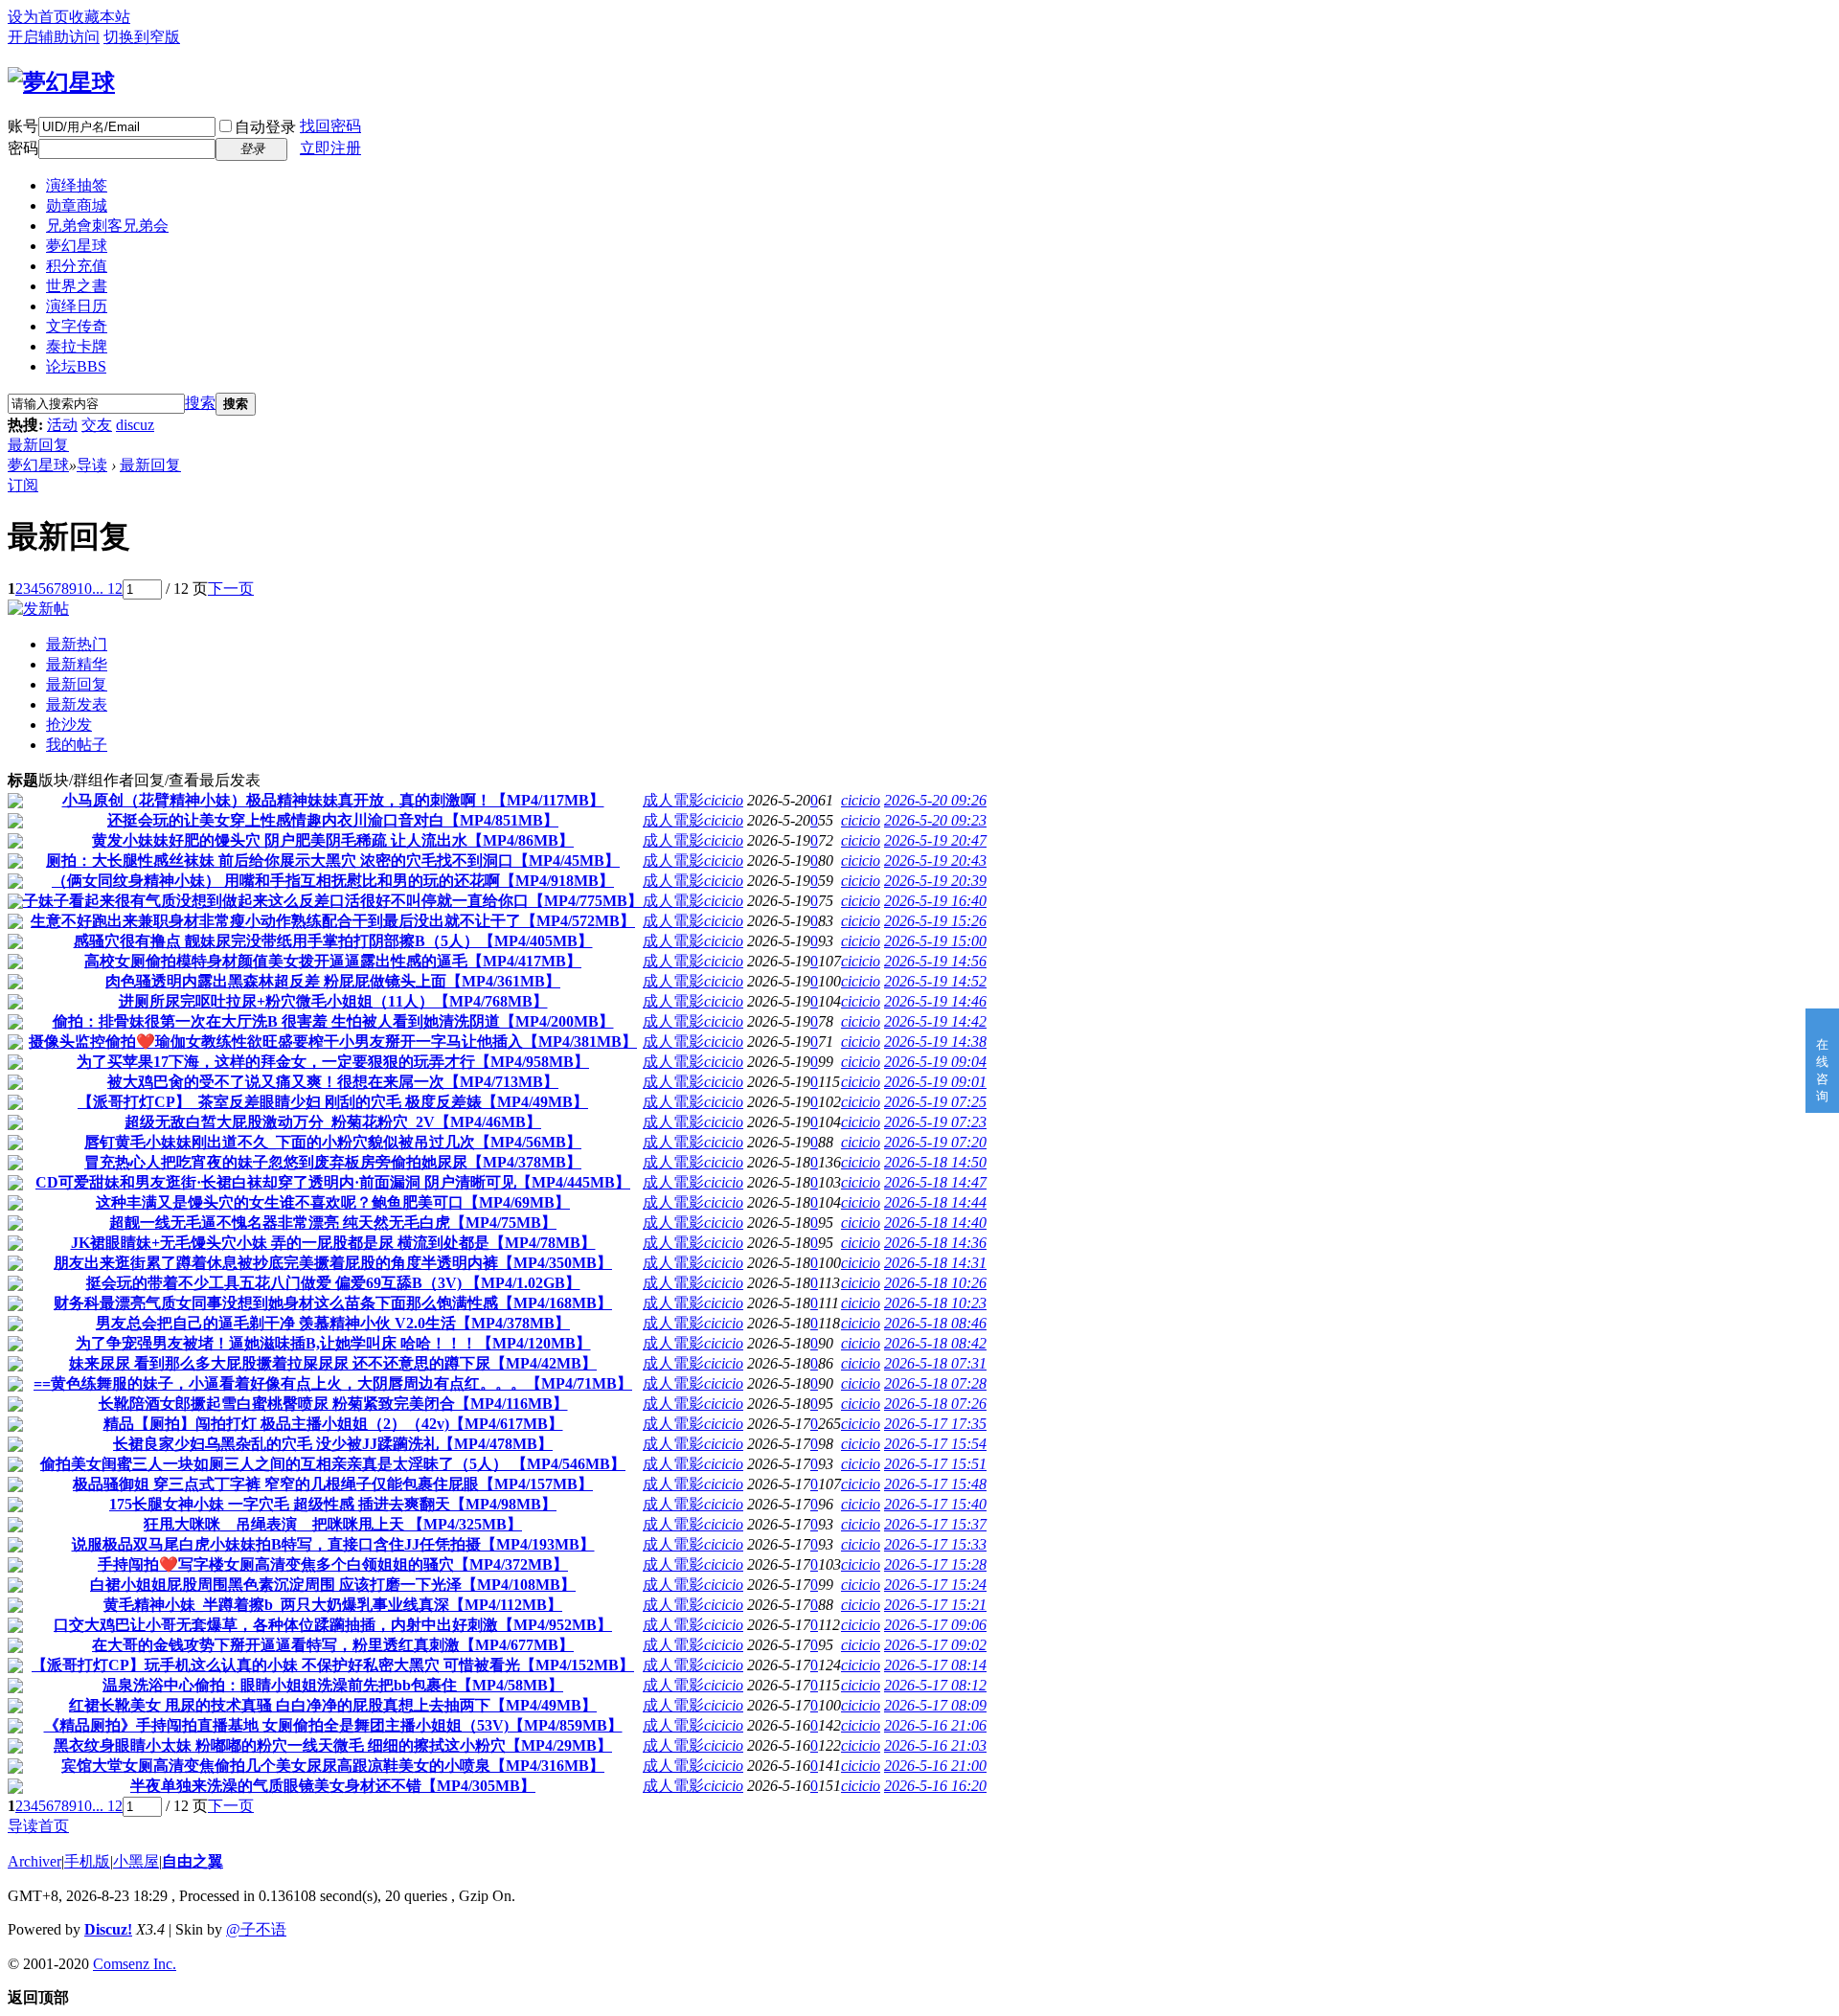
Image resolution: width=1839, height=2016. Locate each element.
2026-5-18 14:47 (935, 1182)
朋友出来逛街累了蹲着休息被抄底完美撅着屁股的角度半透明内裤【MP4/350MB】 (333, 1263)
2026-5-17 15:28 (935, 1564)
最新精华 (77, 664)
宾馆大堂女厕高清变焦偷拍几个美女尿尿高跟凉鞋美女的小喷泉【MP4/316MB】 (333, 1766)
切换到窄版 (142, 37)
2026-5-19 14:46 (935, 1001)
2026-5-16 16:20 (935, 1786)
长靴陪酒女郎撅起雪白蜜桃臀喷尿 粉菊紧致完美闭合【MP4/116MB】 (333, 1404)
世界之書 (77, 286)
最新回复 (38, 445)
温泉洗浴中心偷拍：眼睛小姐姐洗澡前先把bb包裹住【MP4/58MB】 (333, 1685)
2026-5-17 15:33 (935, 1544)
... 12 (107, 589)
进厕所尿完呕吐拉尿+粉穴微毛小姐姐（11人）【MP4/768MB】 (333, 1001)
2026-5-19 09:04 (935, 1062)
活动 (62, 425)
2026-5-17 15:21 (935, 1605)
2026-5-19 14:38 (935, 1042)
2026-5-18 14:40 (935, 1223)
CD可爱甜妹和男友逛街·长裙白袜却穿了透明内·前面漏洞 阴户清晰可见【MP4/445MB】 (333, 1182)
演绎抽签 (77, 185)
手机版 (87, 1861)
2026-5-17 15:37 (935, 1524)
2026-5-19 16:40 (935, 901)
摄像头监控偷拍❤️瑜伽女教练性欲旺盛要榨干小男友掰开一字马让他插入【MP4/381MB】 (333, 1042)
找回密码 (330, 126)
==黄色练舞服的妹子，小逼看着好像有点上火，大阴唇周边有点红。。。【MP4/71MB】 (333, 1383)
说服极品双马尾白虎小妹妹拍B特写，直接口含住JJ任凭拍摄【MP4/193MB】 (333, 1544)
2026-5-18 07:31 (935, 1363)
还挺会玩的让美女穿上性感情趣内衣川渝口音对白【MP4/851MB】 (333, 820)
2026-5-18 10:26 (935, 1283)
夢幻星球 (77, 246)
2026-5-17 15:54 (935, 1444)
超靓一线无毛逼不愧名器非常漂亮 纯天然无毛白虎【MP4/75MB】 (333, 1223)
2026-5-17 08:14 (935, 1665)
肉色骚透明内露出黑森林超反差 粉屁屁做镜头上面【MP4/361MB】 (333, 981)
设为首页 (38, 17)
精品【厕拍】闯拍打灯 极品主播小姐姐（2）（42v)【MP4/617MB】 (333, 1424)
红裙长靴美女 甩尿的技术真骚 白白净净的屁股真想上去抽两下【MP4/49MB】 (333, 1705)
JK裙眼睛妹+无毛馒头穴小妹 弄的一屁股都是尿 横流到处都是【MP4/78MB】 (333, 1243)
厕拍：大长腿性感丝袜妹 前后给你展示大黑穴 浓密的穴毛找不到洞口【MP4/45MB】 (333, 861)
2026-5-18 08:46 (935, 1323)
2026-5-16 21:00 (935, 1766)
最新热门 (77, 644)
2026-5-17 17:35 (935, 1424)
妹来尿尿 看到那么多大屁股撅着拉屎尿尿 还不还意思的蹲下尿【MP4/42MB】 (333, 1363)
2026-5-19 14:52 (935, 981)
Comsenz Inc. (135, 1964)
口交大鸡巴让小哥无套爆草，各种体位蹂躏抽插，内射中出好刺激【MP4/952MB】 (333, 1625)
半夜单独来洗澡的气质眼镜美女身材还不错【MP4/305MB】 (333, 1786)
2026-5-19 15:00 (935, 941)
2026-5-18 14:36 (935, 1243)
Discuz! (108, 1929)
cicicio (724, 800)
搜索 (200, 403)
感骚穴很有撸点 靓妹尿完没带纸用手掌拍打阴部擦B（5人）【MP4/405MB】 (333, 941)
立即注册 (330, 148)
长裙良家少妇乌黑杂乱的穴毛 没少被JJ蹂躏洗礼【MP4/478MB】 (333, 1444)
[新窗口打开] (15, 803)
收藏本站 (100, 17)
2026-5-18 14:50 (935, 1162)
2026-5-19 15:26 (935, 921)
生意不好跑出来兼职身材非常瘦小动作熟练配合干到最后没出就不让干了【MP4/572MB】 (333, 921)
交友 (97, 425)
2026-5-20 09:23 (935, 820)
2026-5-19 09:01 (935, 1082)
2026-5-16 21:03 (935, 1745)
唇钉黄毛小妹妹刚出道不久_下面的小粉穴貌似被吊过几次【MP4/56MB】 (333, 1142)
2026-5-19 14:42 (935, 1021)
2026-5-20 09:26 (935, 800)
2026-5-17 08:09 (935, 1705)
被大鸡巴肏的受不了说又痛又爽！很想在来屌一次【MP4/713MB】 (333, 1082)
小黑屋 (136, 1861)
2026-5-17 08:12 (935, 1685)
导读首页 (38, 1826)
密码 (23, 148)
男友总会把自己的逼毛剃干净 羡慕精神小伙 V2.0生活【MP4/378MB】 (333, 1323)
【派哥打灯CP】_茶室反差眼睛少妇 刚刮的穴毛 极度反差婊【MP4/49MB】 (333, 1102)
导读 (92, 465)
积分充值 (77, 266)
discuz (135, 425)
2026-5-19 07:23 (935, 1122)
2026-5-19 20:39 (935, 881)
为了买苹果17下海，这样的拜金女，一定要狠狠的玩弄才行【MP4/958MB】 (333, 1062)
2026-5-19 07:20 (935, 1142)
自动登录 (265, 127)
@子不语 (256, 1929)
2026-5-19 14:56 (935, 961)
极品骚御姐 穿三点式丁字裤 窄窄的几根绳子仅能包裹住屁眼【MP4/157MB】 (333, 1484)
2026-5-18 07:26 (935, 1404)
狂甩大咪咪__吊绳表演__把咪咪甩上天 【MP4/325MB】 (333, 1524)
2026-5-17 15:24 (935, 1585)
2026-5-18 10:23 (935, 1303)
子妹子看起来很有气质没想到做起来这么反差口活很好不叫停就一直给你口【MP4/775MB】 (333, 901)
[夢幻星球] (61, 82)
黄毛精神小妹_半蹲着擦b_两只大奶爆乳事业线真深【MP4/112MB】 (333, 1605)
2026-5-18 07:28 (935, 1383)
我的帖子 (77, 745)
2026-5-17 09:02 (935, 1645)
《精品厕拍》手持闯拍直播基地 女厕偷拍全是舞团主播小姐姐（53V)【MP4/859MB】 (333, 1725)
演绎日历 (77, 306)
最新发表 (77, 704)
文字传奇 (77, 326)
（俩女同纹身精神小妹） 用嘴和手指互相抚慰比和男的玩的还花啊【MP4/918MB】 (333, 881)
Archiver (34, 1861)
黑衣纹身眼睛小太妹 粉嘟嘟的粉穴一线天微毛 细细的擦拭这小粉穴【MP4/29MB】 (333, 1745)
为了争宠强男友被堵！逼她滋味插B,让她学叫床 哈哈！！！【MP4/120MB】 (333, 1343)
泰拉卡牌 (77, 346)
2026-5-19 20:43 (935, 861)
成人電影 (673, 800)
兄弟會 (107, 226)
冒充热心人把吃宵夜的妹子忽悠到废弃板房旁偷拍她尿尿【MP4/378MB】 (333, 1162)
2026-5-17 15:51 (935, 1464)
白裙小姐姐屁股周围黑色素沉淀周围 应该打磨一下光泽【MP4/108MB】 (333, 1585)
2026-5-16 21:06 (935, 1725)
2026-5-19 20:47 (935, 840)
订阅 (23, 485)
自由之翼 (193, 1861)
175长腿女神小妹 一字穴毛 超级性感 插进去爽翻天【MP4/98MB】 (333, 1504)
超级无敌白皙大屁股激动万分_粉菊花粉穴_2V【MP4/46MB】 (333, 1122)
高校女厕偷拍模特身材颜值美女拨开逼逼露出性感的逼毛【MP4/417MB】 (333, 961)
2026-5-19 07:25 (935, 1102)
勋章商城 (77, 205)
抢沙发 (69, 725)
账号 (23, 126)
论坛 (76, 366)
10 (84, 589)
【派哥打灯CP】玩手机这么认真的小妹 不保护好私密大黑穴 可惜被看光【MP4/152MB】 (333, 1665)
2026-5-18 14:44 (935, 1202)
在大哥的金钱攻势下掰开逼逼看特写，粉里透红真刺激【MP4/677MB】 (333, 1645)
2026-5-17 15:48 (935, 1484)
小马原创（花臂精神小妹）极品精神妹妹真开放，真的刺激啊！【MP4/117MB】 (333, 800)
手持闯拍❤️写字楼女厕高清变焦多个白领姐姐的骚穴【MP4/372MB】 (333, 1564)
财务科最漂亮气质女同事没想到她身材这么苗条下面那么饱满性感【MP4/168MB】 (333, 1303)
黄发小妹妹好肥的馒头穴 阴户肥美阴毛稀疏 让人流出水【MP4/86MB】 (333, 840)
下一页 (231, 589)
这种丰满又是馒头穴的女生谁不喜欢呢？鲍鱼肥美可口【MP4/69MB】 (333, 1202)
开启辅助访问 (54, 37)
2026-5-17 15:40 (935, 1504)
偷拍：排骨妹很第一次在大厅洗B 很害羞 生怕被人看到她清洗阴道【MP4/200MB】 (333, 1021)
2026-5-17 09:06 (935, 1625)
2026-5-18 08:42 (935, 1343)
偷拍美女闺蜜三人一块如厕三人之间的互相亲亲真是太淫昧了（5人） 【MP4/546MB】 (333, 1464)
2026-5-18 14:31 (935, 1263)
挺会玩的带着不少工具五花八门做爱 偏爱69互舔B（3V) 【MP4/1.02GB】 (333, 1283)
